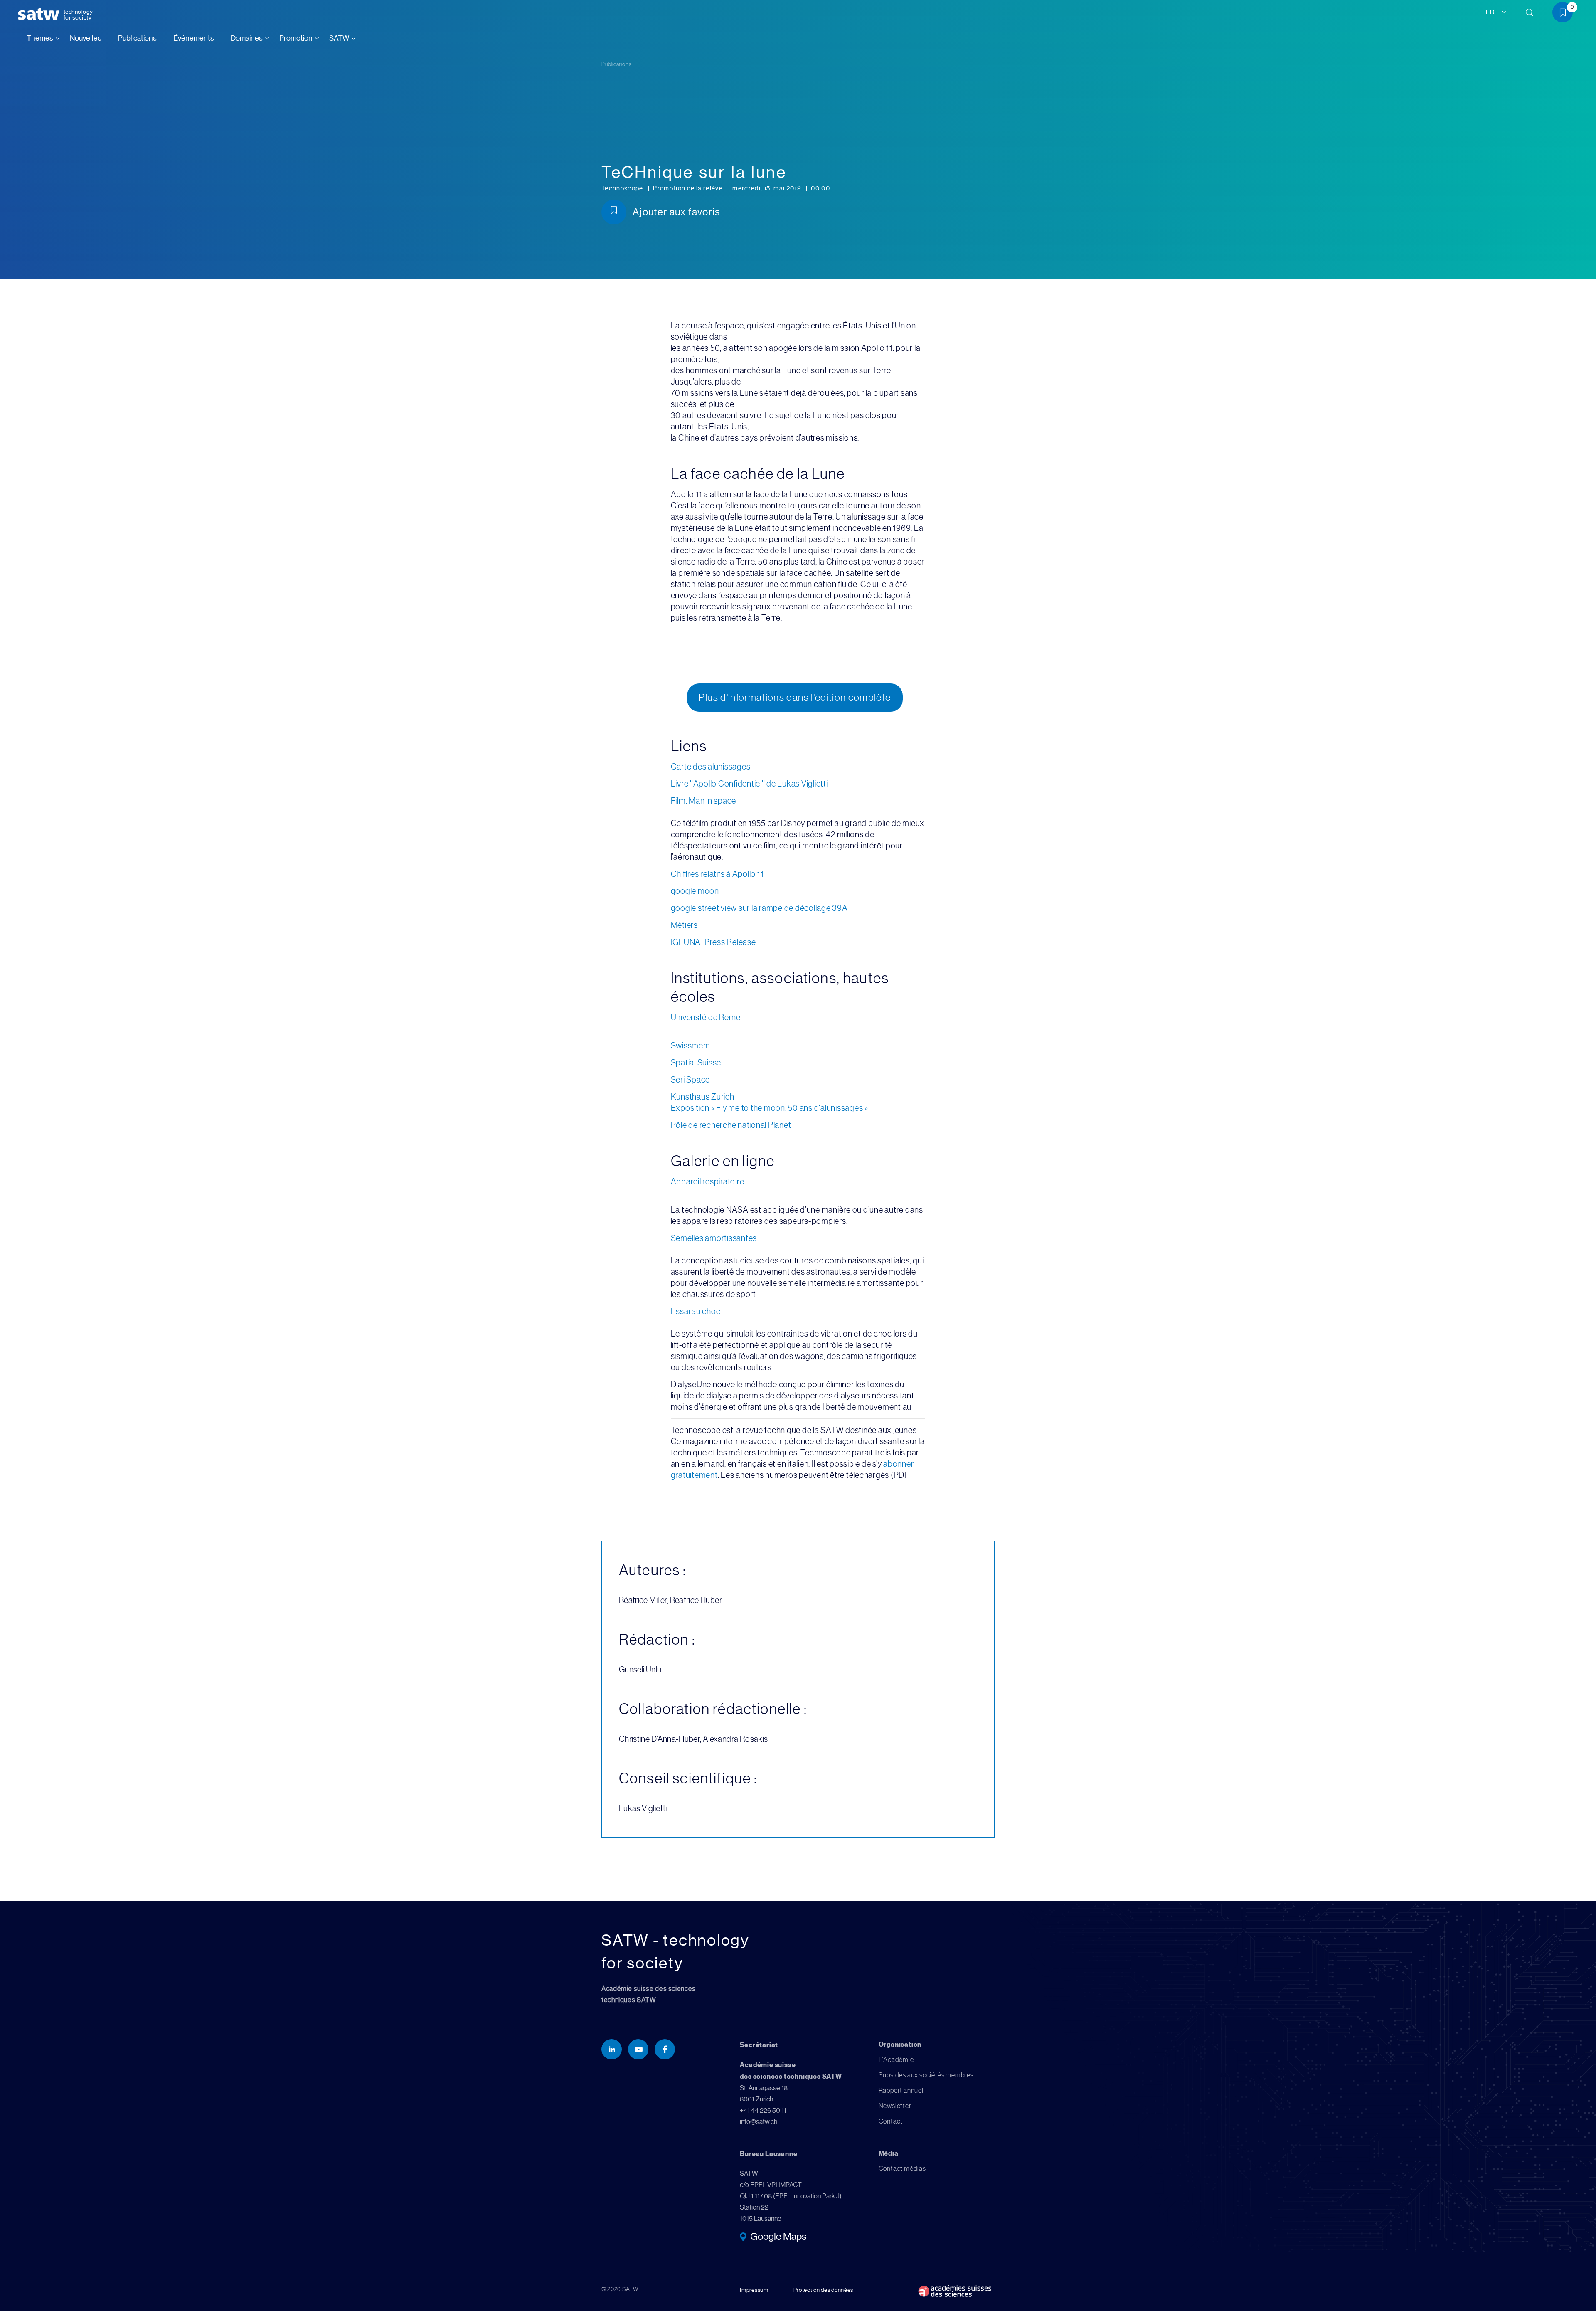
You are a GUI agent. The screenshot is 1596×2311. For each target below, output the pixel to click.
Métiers (684, 925)
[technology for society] (40, 14)
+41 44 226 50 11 (763, 2110)
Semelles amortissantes (714, 1238)
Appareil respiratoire (708, 1182)
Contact (891, 2121)
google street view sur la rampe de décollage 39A (759, 908)
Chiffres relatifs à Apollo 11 (717, 874)
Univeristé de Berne (706, 1017)
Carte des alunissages (711, 767)
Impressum (754, 2290)
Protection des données (823, 2290)
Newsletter (895, 2106)
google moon (695, 891)
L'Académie (896, 2060)
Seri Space (691, 1080)
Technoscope (623, 188)
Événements (194, 38)
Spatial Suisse (696, 1063)
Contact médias (902, 2169)
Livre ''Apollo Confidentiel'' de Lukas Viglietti (749, 784)
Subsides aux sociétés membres (926, 2075)
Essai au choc (696, 1311)
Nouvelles (86, 38)
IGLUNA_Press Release (713, 942)
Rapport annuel (901, 2090)
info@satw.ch (759, 2122)
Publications (137, 38)
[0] (1566, 14)
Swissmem (691, 1046)
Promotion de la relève (688, 188)
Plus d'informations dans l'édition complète (795, 698)
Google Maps (778, 2237)
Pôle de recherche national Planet (731, 1125)
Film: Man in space (704, 801)
